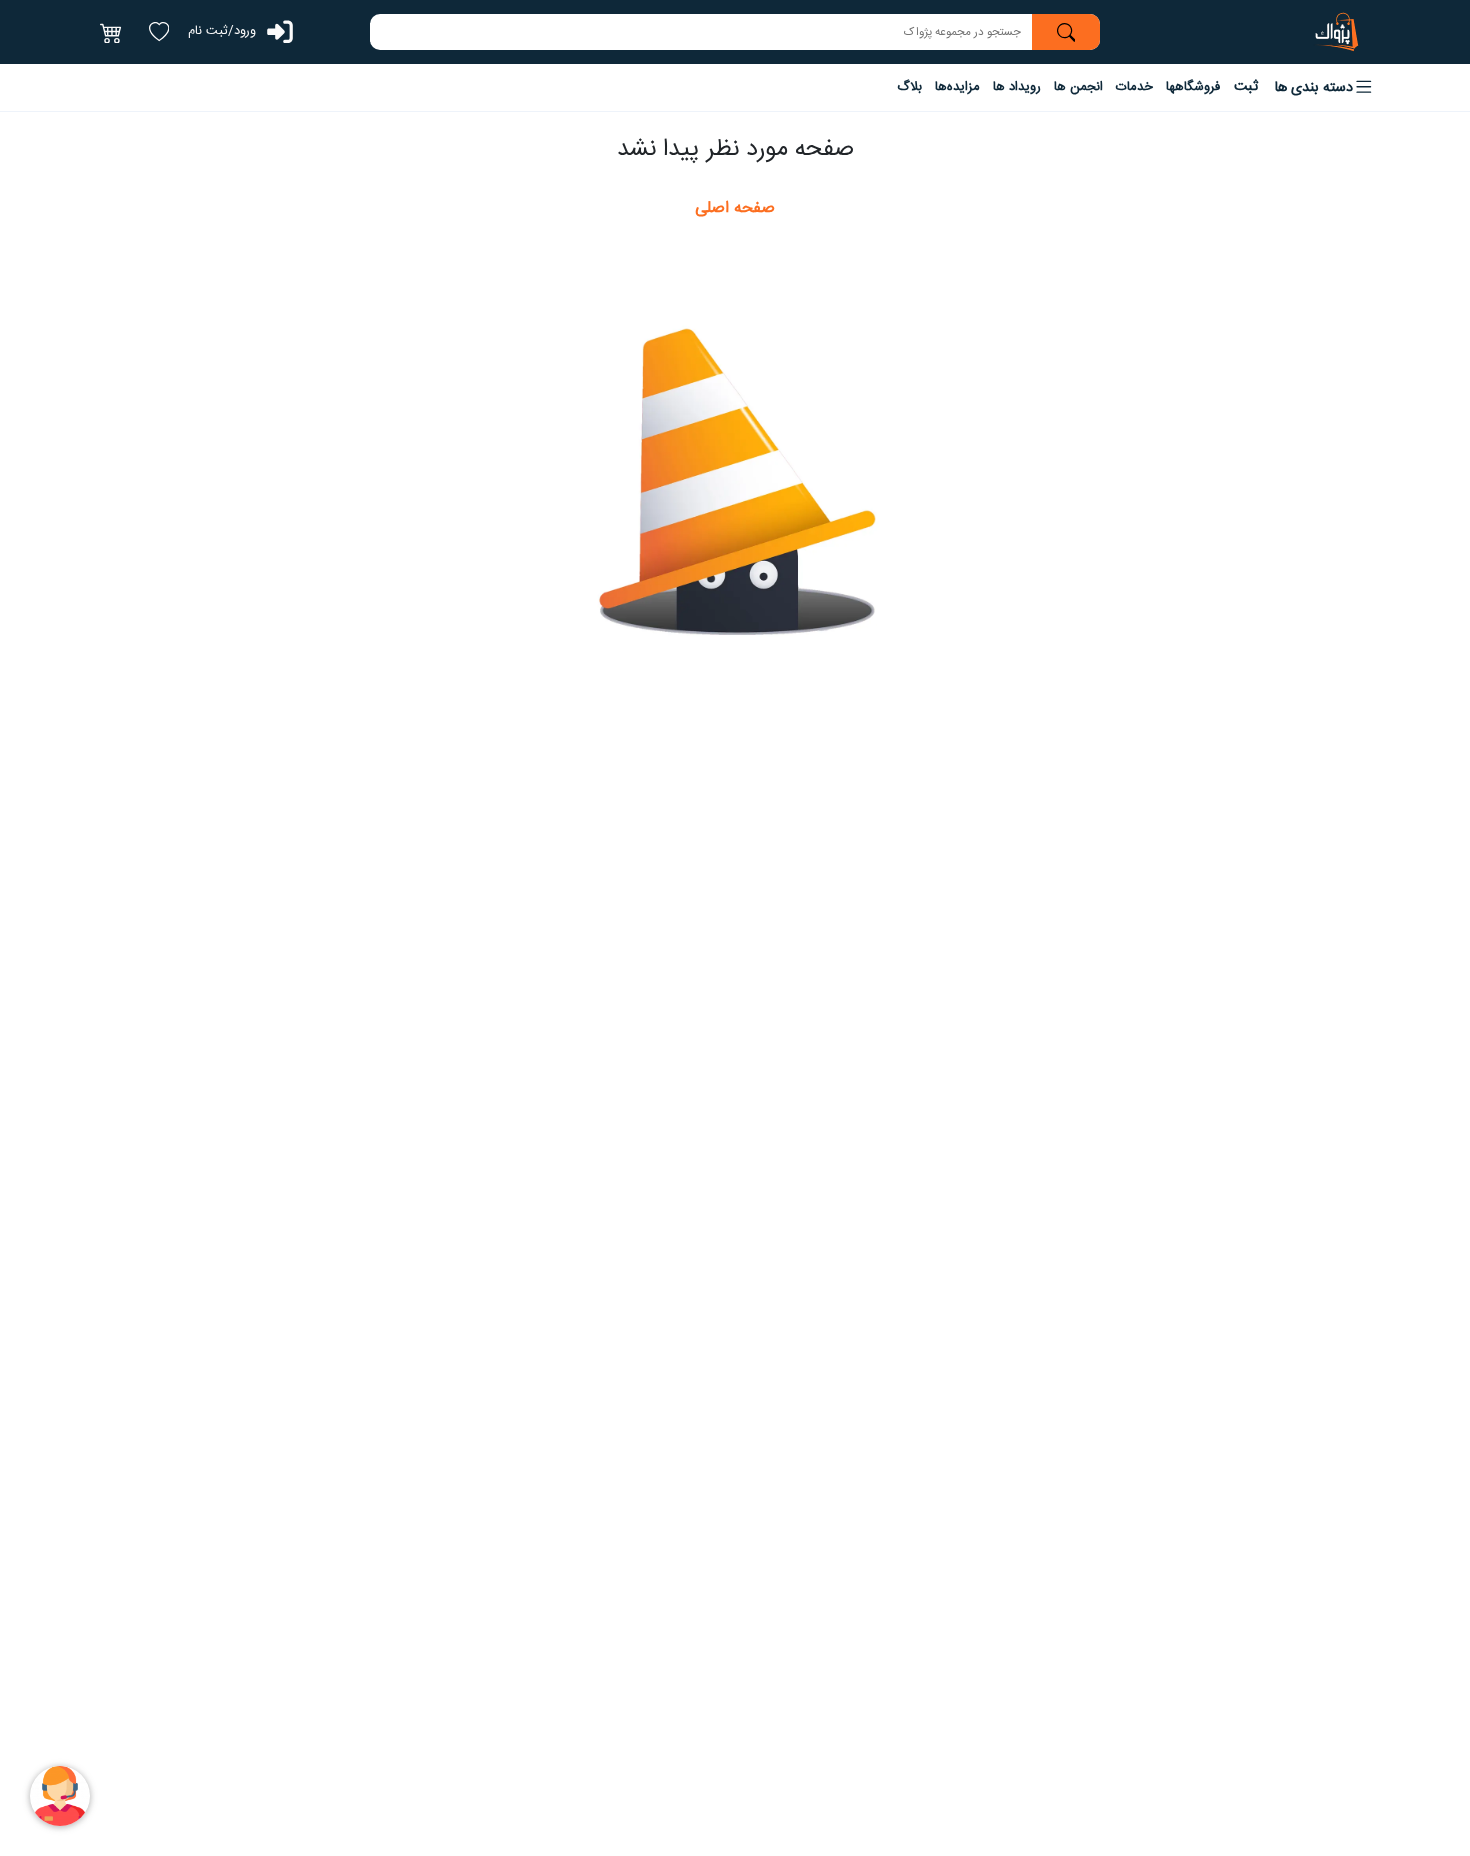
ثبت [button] (1246, 87)
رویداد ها (1017, 87)
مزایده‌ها (957, 87)
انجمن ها (1078, 87)
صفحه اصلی (735, 209)
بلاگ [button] (909, 87)
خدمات (1134, 87)
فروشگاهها (1193, 87)
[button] (1324, 87)
